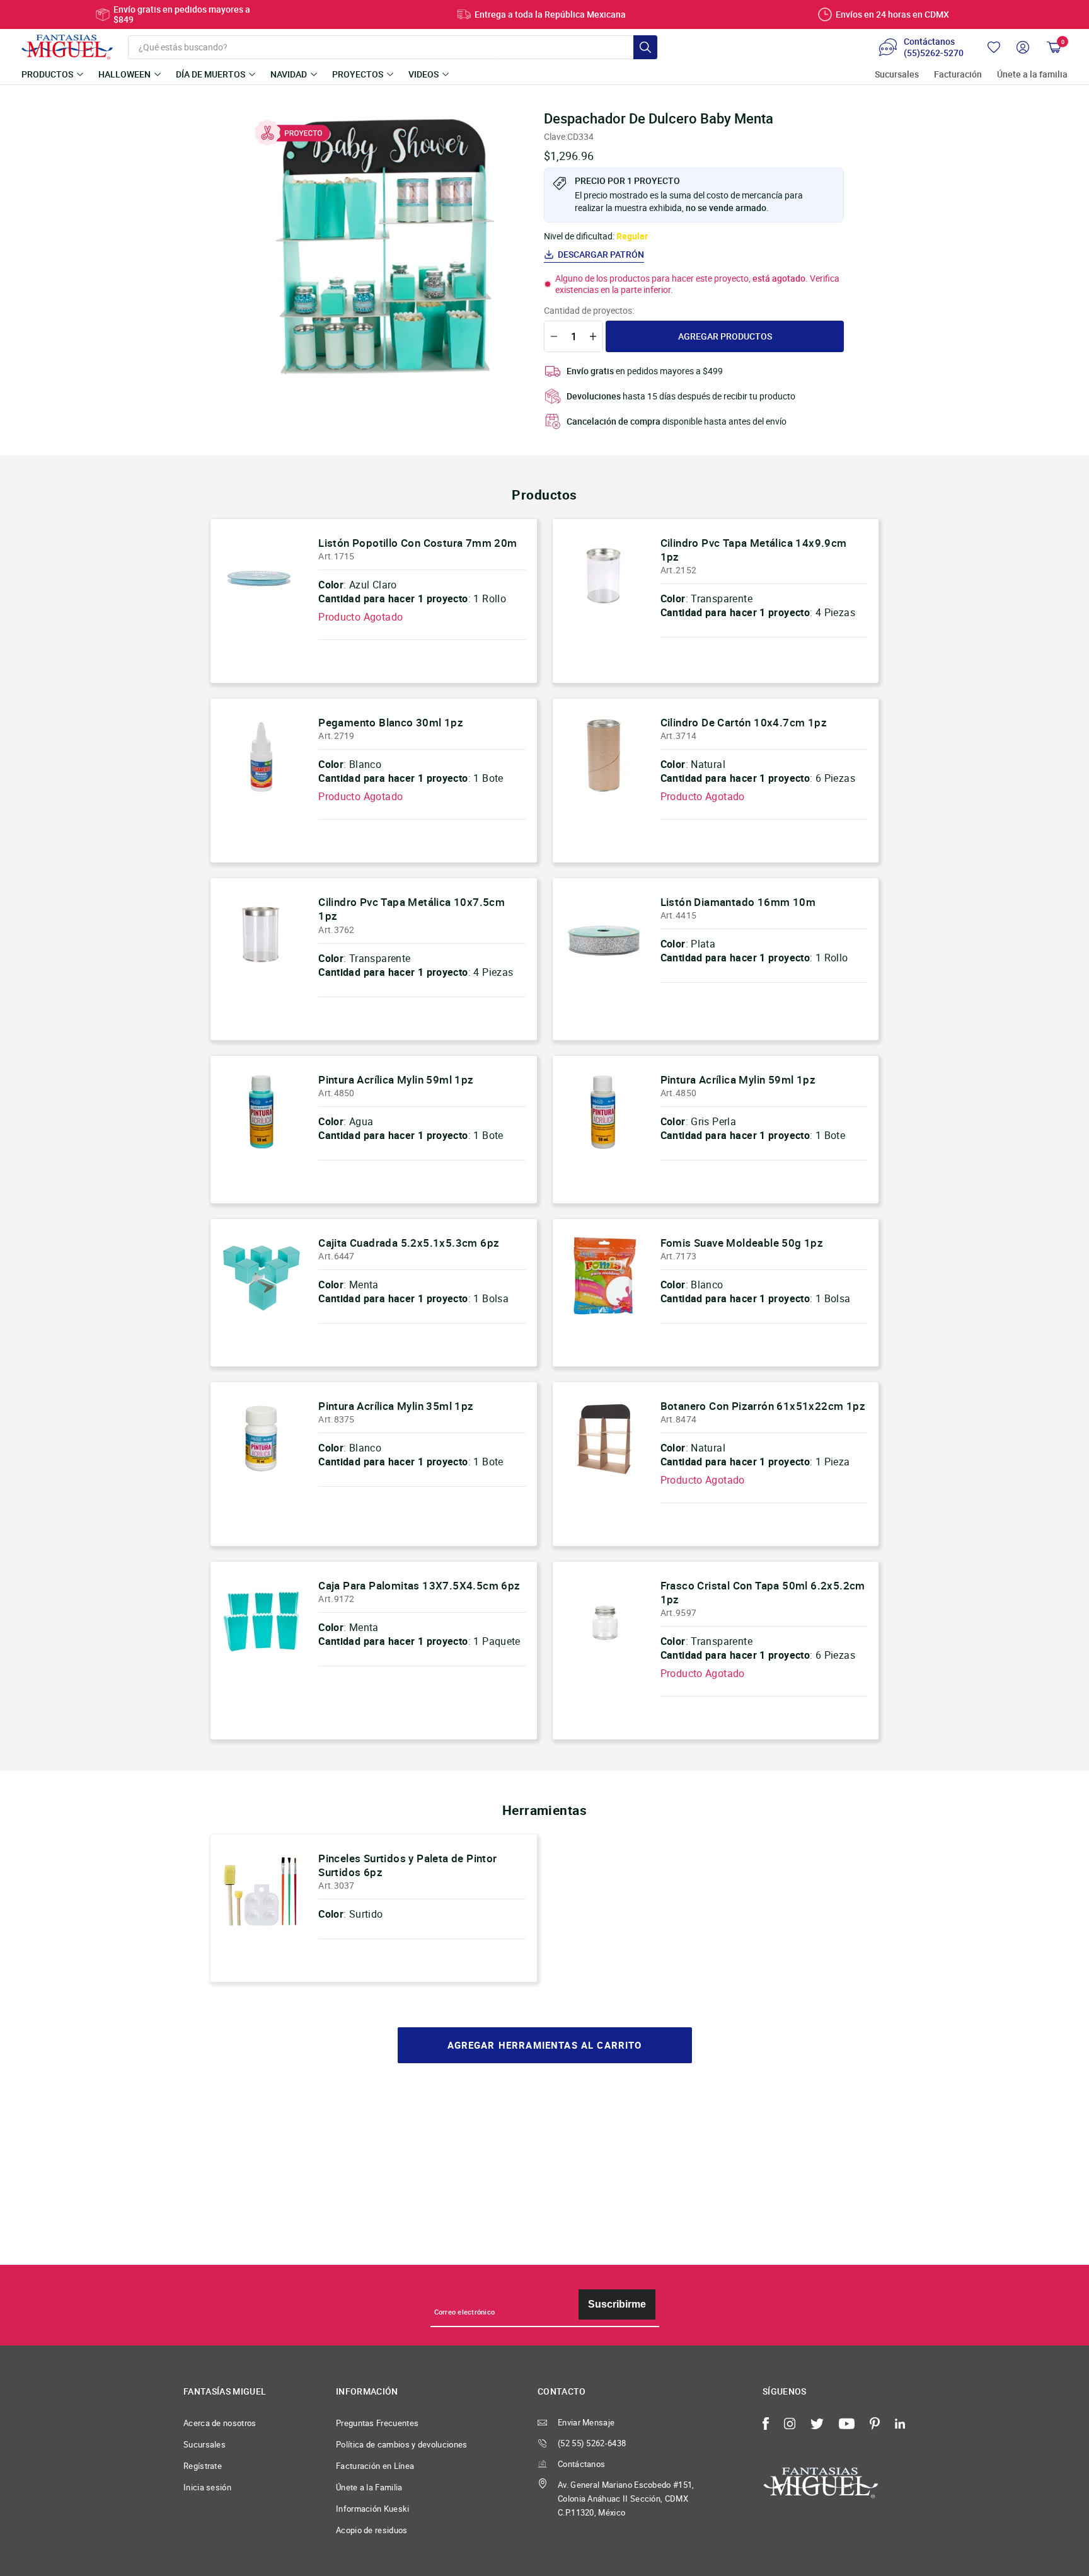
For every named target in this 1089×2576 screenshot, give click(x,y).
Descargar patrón (601, 255)
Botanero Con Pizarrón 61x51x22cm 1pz (763, 1406)
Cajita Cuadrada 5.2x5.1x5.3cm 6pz (409, 1243)
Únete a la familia (1032, 75)
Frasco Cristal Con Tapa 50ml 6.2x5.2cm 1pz (763, 1592)
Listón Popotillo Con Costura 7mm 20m (418, 543)
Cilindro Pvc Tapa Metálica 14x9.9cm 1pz (754, 550)
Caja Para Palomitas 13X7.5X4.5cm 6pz (419, 1585)
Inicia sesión (207, 2487)
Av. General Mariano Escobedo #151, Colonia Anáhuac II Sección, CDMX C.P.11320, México (626, 2499)
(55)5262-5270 (934, 53)
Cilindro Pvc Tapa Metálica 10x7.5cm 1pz (412, 909)
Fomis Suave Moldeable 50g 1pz (742, 1243)
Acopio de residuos (372, 2530)
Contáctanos (581, 2464)
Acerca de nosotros (220, 2423)
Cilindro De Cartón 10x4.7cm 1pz (744, 722)
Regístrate (203, 2466)
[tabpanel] (381, 246)
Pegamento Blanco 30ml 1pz (391, 722)
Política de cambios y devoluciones (402, 2444)
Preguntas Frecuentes (377, 2423)
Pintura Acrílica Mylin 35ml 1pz (396, 1406)
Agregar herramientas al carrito (545, 2045)
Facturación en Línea (375, 2466)
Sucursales (897, 75)
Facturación (958, 75)
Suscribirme (617, 2304)
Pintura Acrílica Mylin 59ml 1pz (396, 1079)
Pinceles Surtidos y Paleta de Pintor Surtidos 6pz (407, 1865)
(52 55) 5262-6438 (592, 2443)
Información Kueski (373, 2509)
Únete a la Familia (369, 2487)
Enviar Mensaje (586, 2422)
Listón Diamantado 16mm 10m (738, 902)
